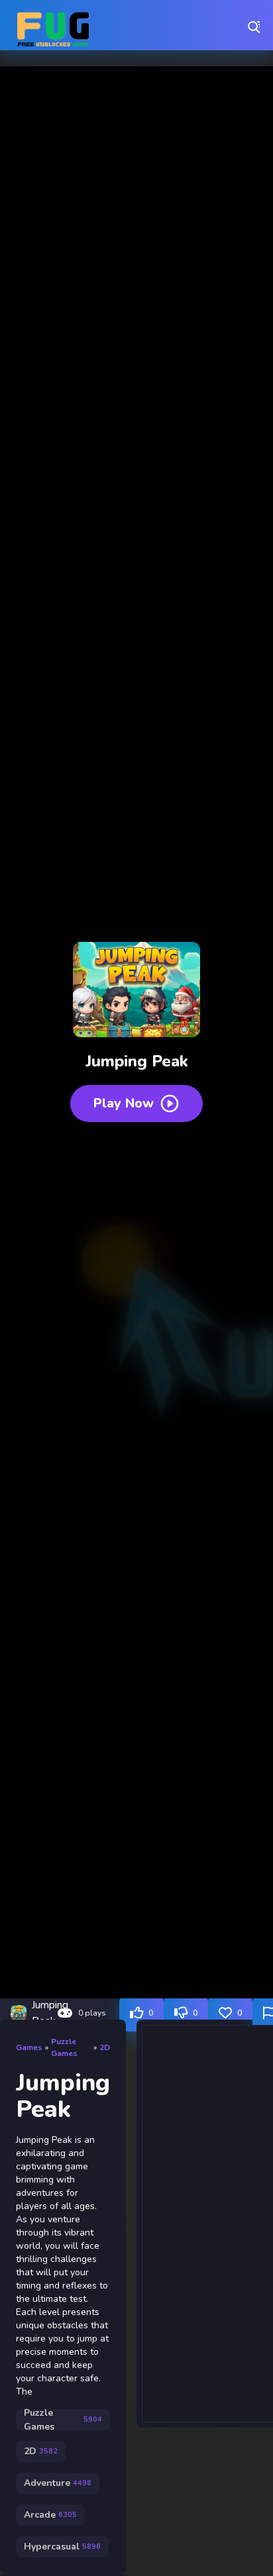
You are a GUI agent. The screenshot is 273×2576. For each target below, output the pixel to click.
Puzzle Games (64, 2047)
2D (105, 2047)
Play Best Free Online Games (53, 26)
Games (29, 2047)
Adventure (58, 2483)
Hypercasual (62, 2547)
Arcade (50, 2515)
